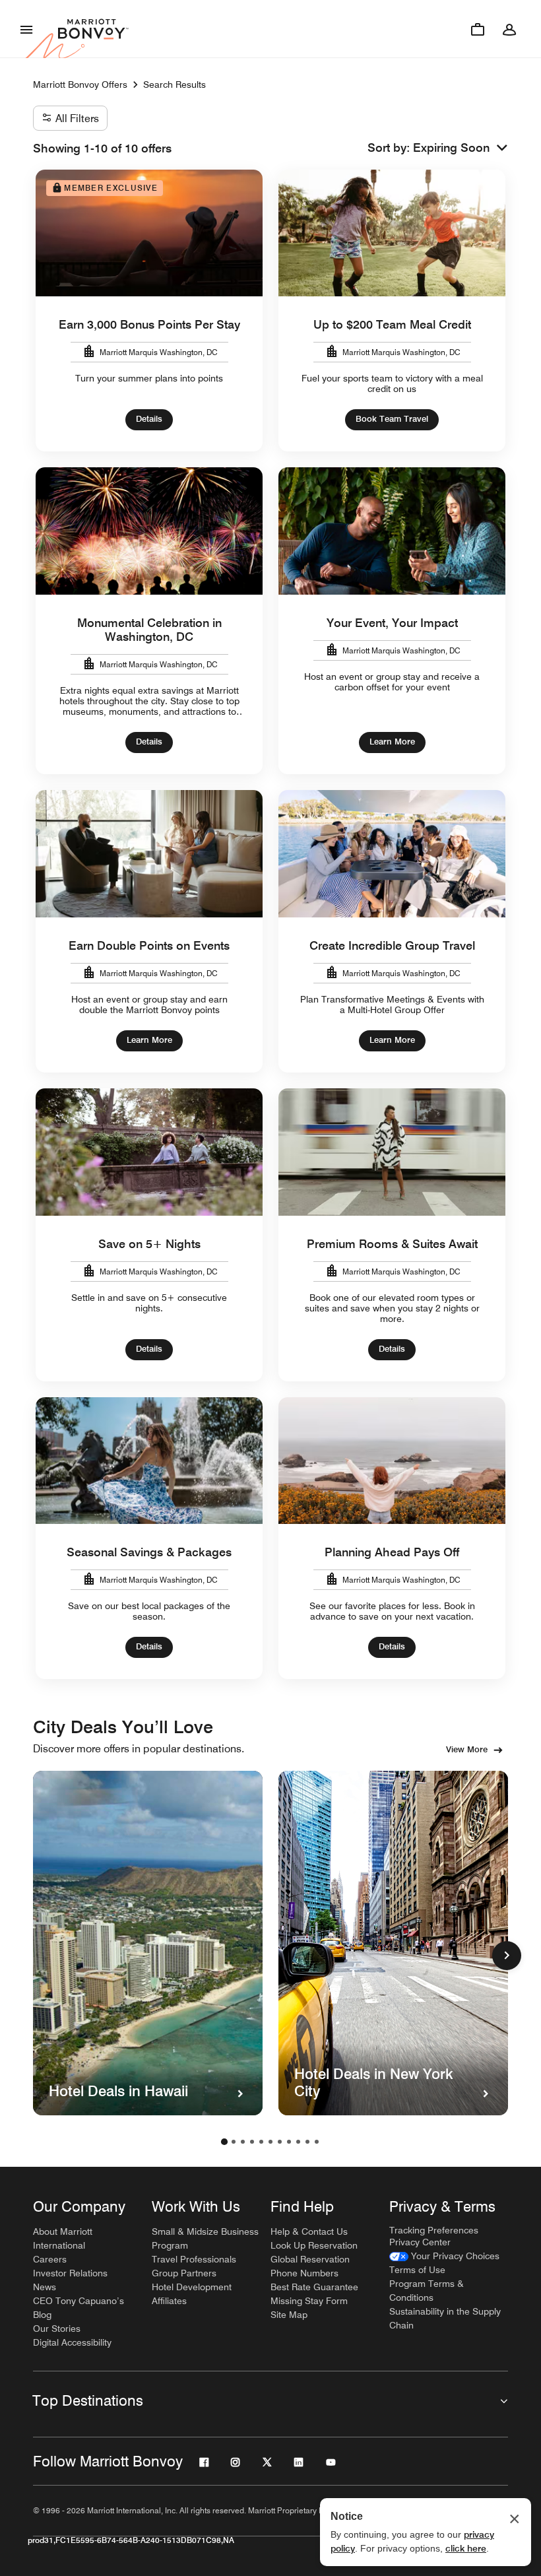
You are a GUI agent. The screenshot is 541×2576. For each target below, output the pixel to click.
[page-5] (261, 2142)
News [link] (45, 2287)
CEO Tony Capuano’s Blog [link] (79, 2308)
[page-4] (252, 2142)
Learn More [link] (392, 741)
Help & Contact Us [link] (309, 2231)
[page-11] (317, 2142)
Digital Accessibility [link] (72, 2342)
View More (467, 1749)
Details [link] (149, 418)
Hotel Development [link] (192, 2287)
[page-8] (289, 2142)
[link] (444, 2256)
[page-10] (307, 2142)
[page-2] (234, 2142)
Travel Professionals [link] (194, 2259)
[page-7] (280, 2142)
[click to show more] (507, 1956)
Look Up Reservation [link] (314, 2245)
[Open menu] (26, 29)
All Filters (77, 118)
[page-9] (298, 2142)
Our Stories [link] (57, 2328)
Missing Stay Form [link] (309, 2301)
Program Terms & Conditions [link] (427, 2291)
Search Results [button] (175, 84)
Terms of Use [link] (417, 2270)
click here (466, 2548)
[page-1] (224, 2142)
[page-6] (270, 2142)
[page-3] (243, 2142)
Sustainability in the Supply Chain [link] (445, 2318)
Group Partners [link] (184, 2273)
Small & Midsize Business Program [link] (205, 2238)
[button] (461, 148)
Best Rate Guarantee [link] (314, 2287)
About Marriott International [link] (63, 2238)
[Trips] (478, 29)
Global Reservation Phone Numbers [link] (310, 2266)
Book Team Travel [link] (392, 418)
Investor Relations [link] (70, 2273)
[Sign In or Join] (509, 29)
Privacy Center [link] (420, 2242)
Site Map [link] (289, 2315)
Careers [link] (50, 2259)
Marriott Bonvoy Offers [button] (80, 84)
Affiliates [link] (169, 2301)
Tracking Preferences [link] (434, 2230)
